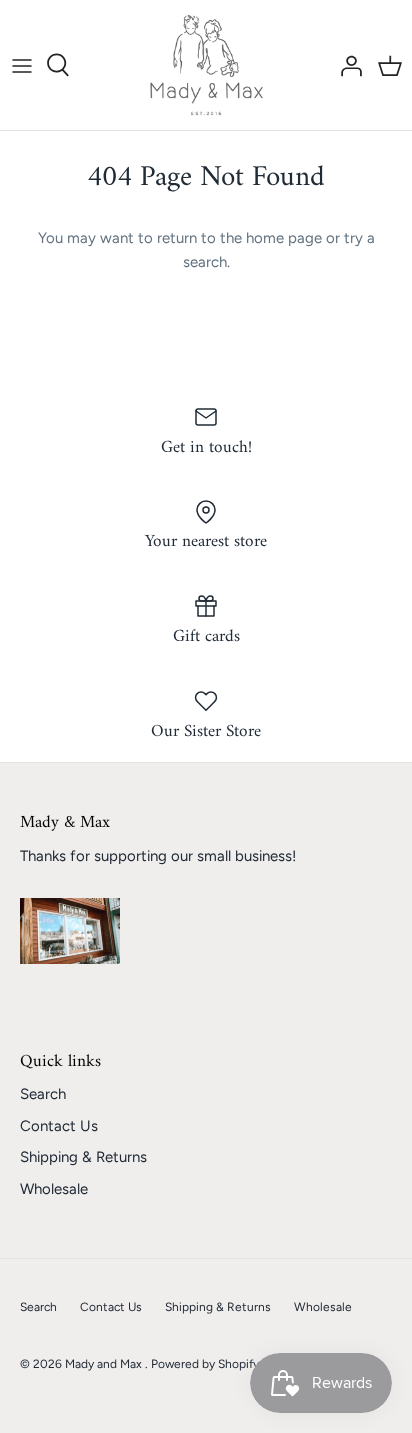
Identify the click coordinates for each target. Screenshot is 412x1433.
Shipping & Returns (83, 1157)
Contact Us (59, 1126)
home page (284, 238)
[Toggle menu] (22, 65)
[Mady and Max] (206, 65)
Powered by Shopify (205, 1364)
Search (43, 1094)
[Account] (346, 65)
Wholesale (54, 1189)
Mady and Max (105, 1364)
